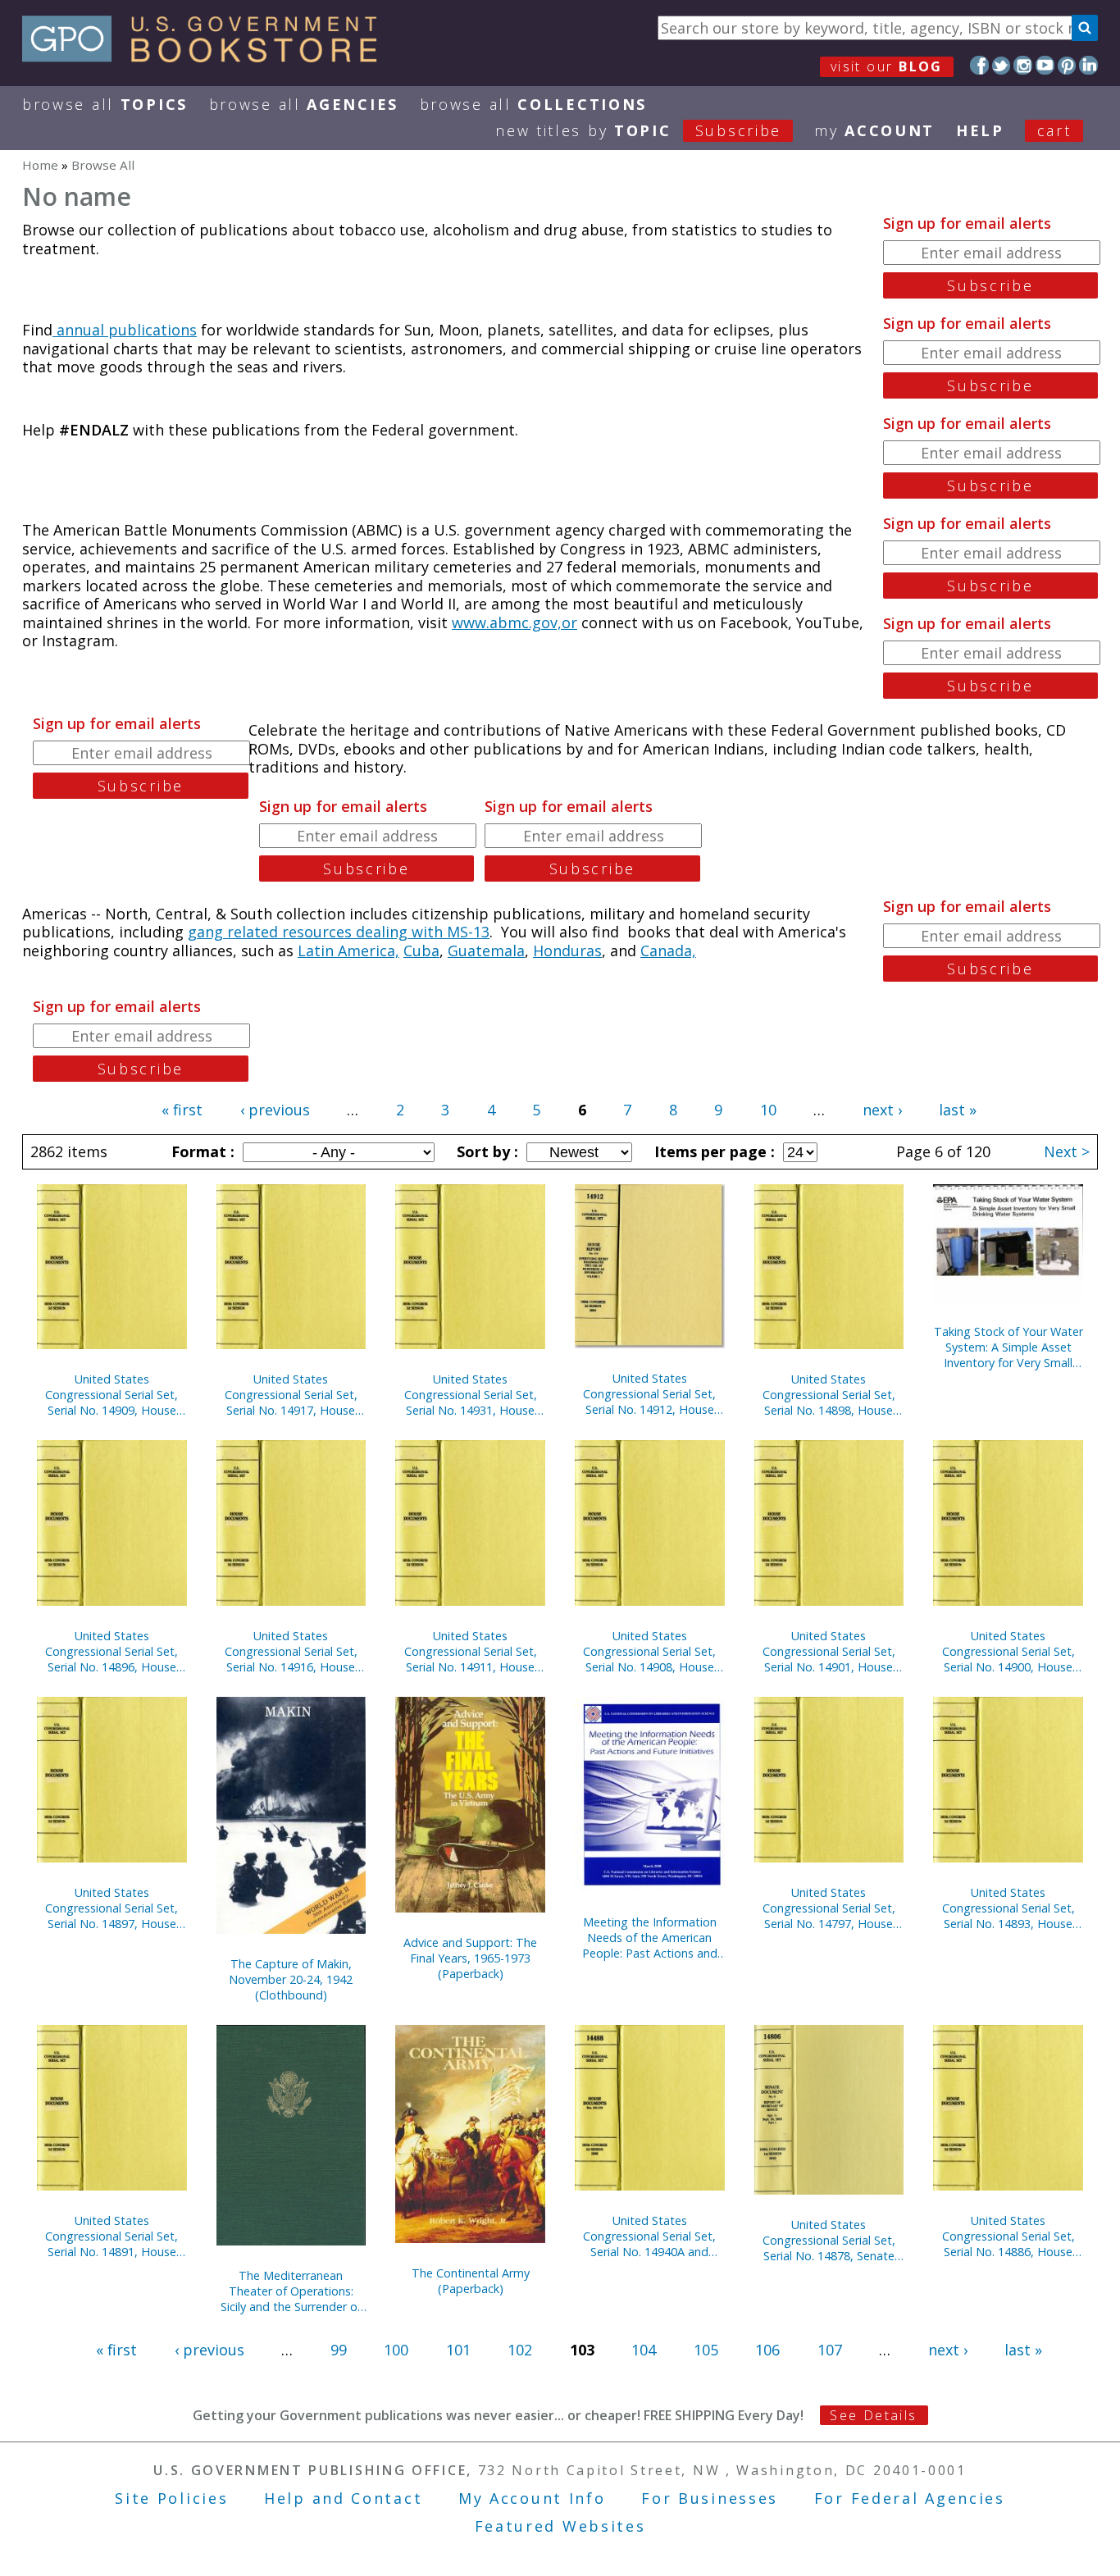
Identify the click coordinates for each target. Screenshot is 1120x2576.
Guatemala (486, 951)
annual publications (125, 330)
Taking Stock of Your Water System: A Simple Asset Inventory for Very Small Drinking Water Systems (1008, 1347)
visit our (887, 66)
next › (882, 1110)
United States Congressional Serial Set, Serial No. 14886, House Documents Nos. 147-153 (1008, 2236)
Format (201, 1151)
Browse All (105, 104)
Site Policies (171, 2498)
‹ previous (275, 1110)
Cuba (421, 951)
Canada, (668, 951)
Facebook (979, 65)
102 (520, 2350)
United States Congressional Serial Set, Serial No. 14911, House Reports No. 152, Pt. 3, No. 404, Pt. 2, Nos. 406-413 (470, 1651)
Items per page (713, 1151)
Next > (1067, 1151)
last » (958, 1110)
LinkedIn (1088, 65)
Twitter (1002, 65)
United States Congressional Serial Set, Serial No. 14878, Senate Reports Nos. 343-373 (829, 2240)
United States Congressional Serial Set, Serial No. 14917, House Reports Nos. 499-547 (291, 1395)
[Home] (207, 57)
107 (830, 2350)
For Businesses (710, 2498)
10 (768, 1110)
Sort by (485, 1151)
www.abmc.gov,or (514, 622)
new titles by (638, 130)
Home (40, 165)
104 (644, 2350)
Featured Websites (560, 2526)
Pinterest (1067, 65)
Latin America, (348, 951)
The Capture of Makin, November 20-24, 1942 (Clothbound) (291, 1979)
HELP (980, 130)
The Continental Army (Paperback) (471, 2281)
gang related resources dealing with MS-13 (339, 932)
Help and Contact (343, 2498)
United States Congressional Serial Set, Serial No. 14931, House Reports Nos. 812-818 (471, 1395)
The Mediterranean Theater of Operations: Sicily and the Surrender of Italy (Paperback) (291, 2291)
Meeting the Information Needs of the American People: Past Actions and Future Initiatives (650, 1938)
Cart (1054, 130)
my (874, 130)
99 (339, 2350)
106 (767, 2350)
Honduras (567, 951)
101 (458, 2350)
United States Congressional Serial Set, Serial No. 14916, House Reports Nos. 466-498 (291, 1651)
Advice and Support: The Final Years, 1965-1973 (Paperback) (470, 1958)
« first (182, 1110)
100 (396, 2350)
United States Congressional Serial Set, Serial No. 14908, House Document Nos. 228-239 (649, 1651)
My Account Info (532, 2498)
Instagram (1023, 65)
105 (706, 2350)
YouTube (1045, 65)
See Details (873, 2415)
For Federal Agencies (910, 2498)
